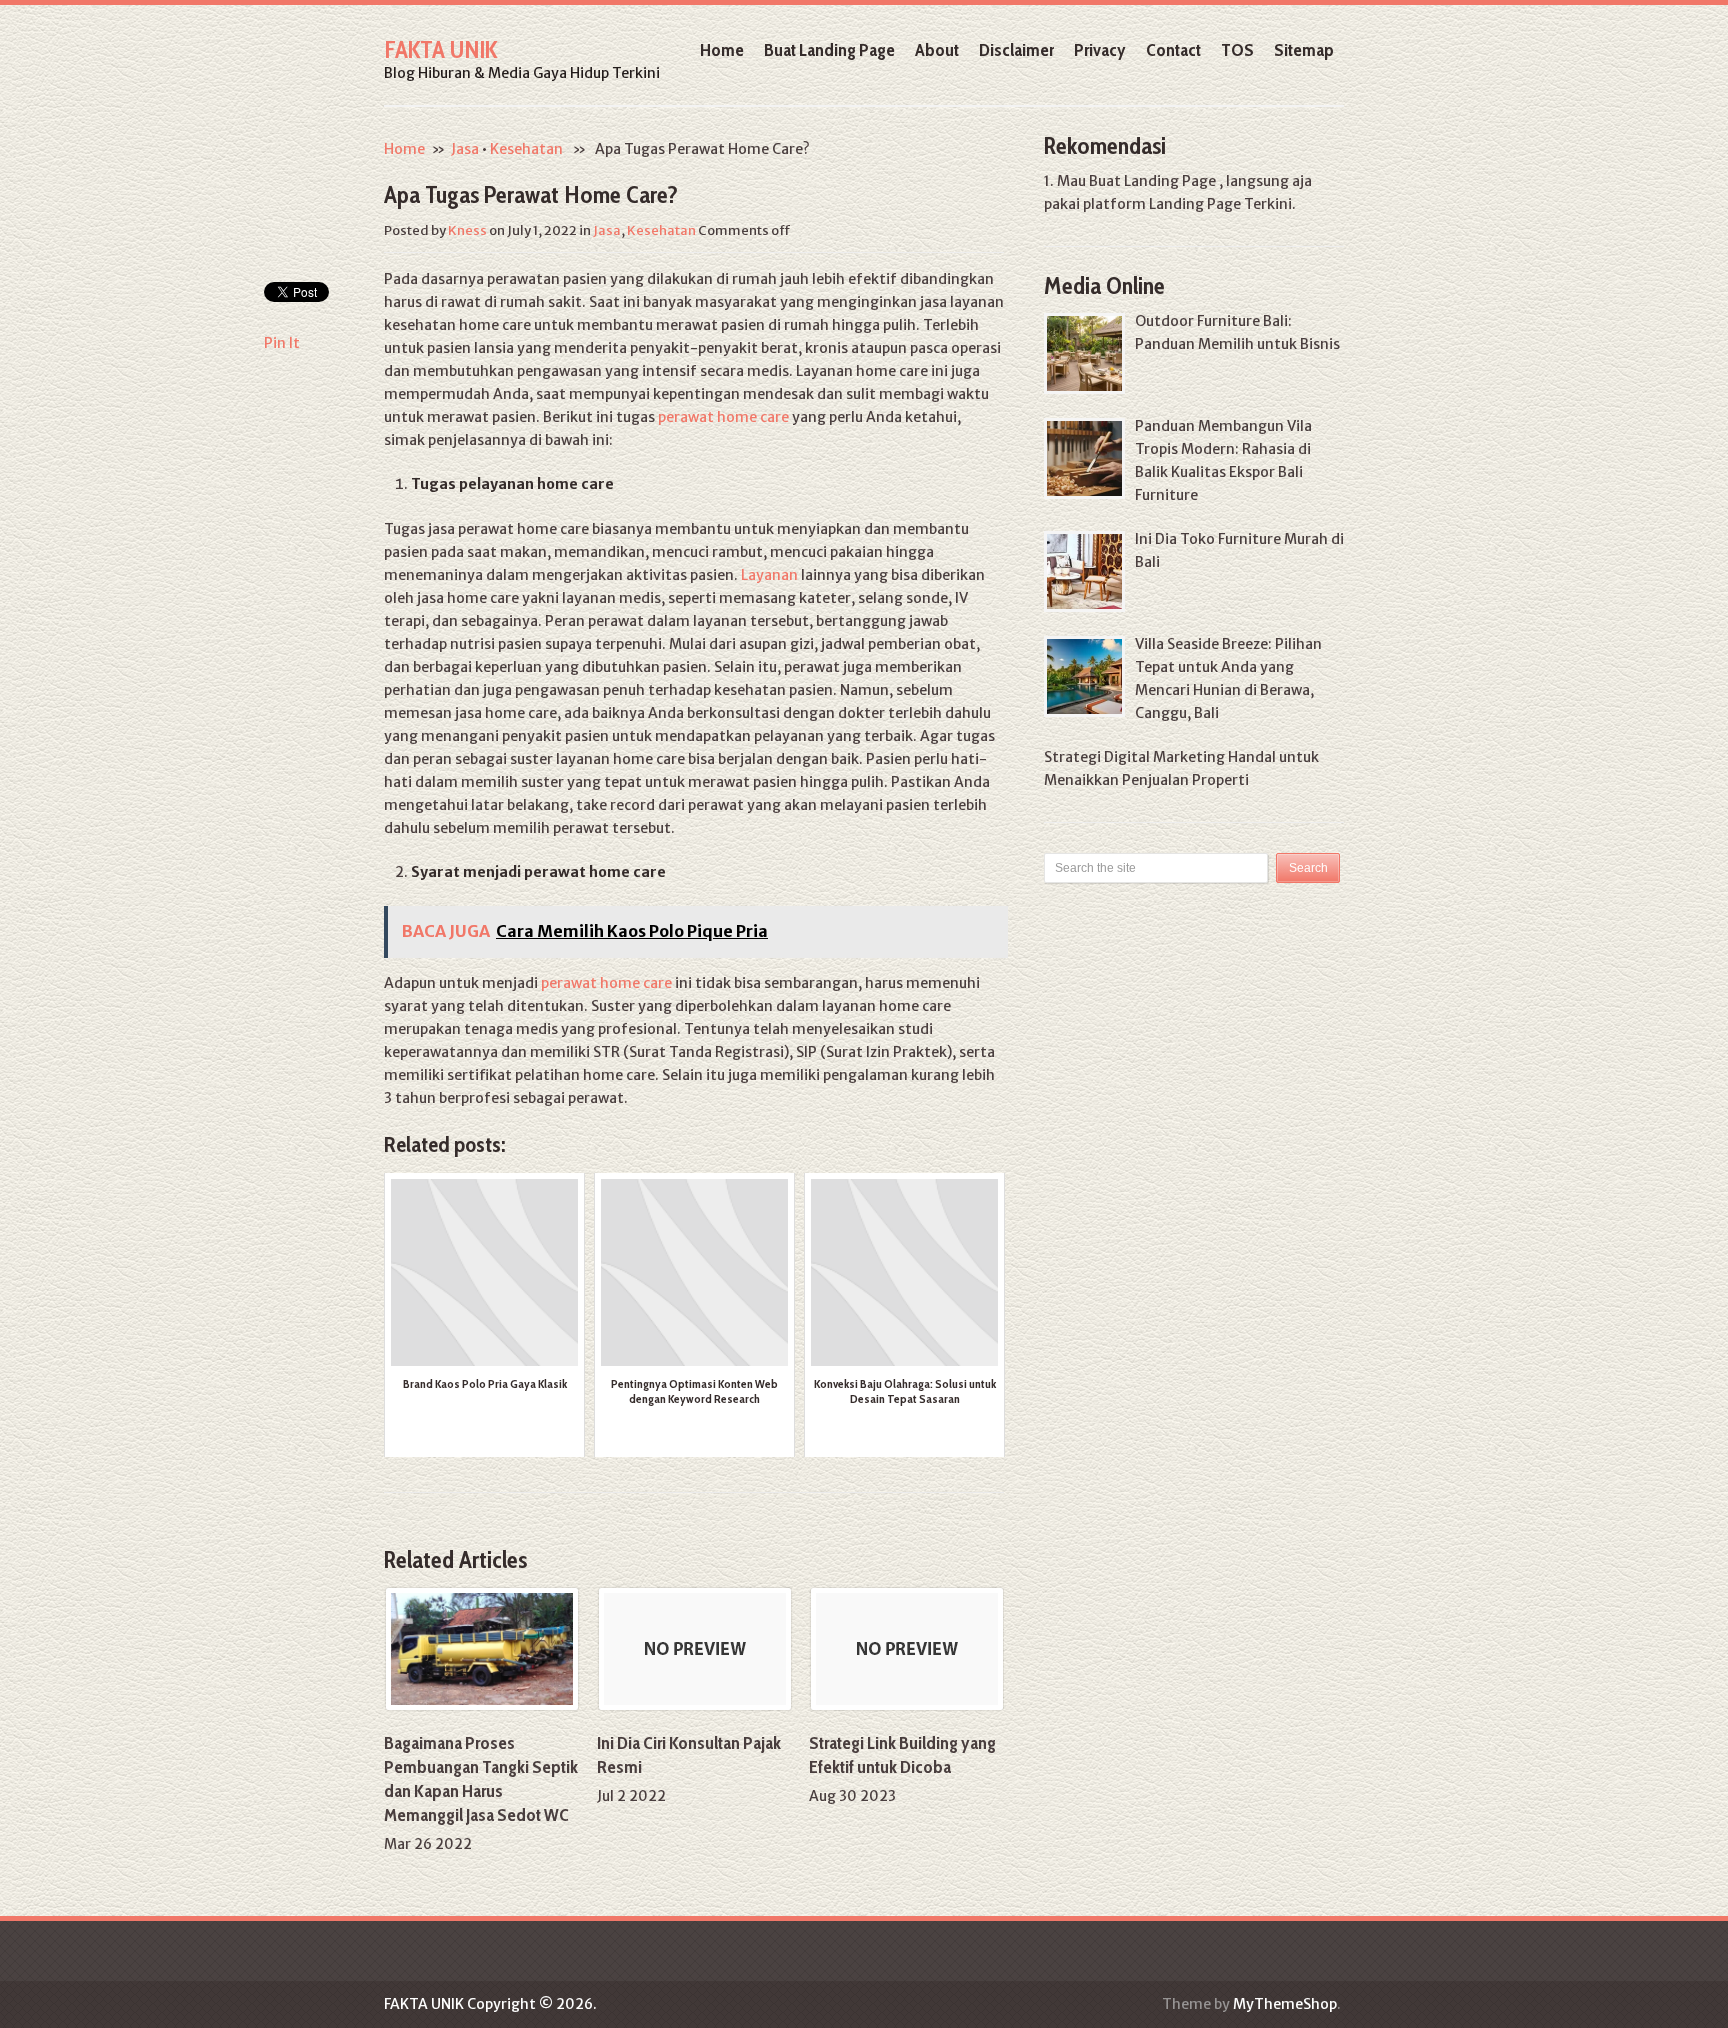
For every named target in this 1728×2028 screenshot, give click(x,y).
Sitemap (1304, 50)
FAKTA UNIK (440, 49)
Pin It (282, 343)
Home (722, 50)
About (937, 50)
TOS (1237, 50)
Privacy (1100, 50)
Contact (1173, 50)
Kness (467, 230)
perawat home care (723, 417)
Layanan (769, 575)
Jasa (465, 149)
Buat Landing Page (829, 50)
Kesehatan (526, 149)
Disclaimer (1016, 50)
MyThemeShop (1285, 2004)
